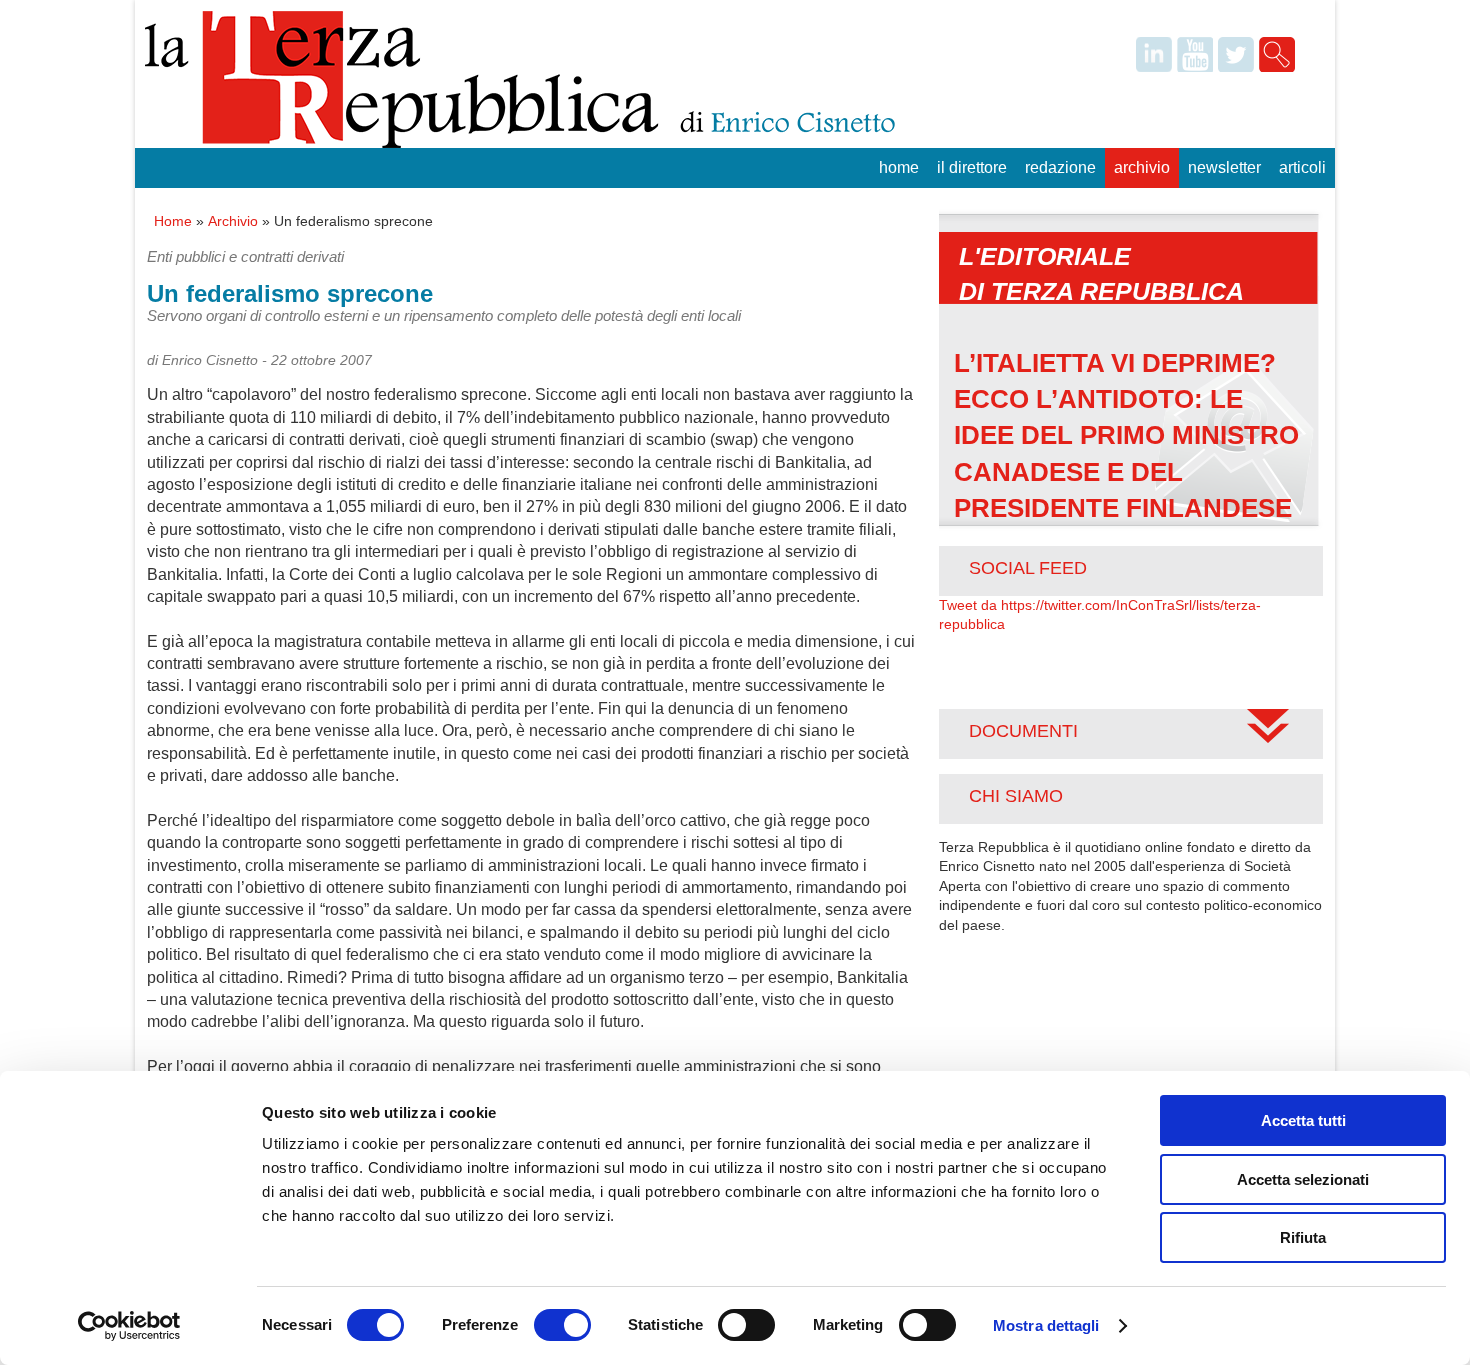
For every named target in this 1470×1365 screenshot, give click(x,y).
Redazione (1060, 167)
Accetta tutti (1303, 1120)
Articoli (1302, 167)
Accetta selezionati (1303, 1179)
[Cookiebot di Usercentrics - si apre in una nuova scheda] (129, 1326)
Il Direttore (972, 167)
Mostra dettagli (1046, 1325)
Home (899, 167)
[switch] (562, 1325)
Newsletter (1224, 167)
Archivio (1142, 167)
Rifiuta (1303, 1237)
